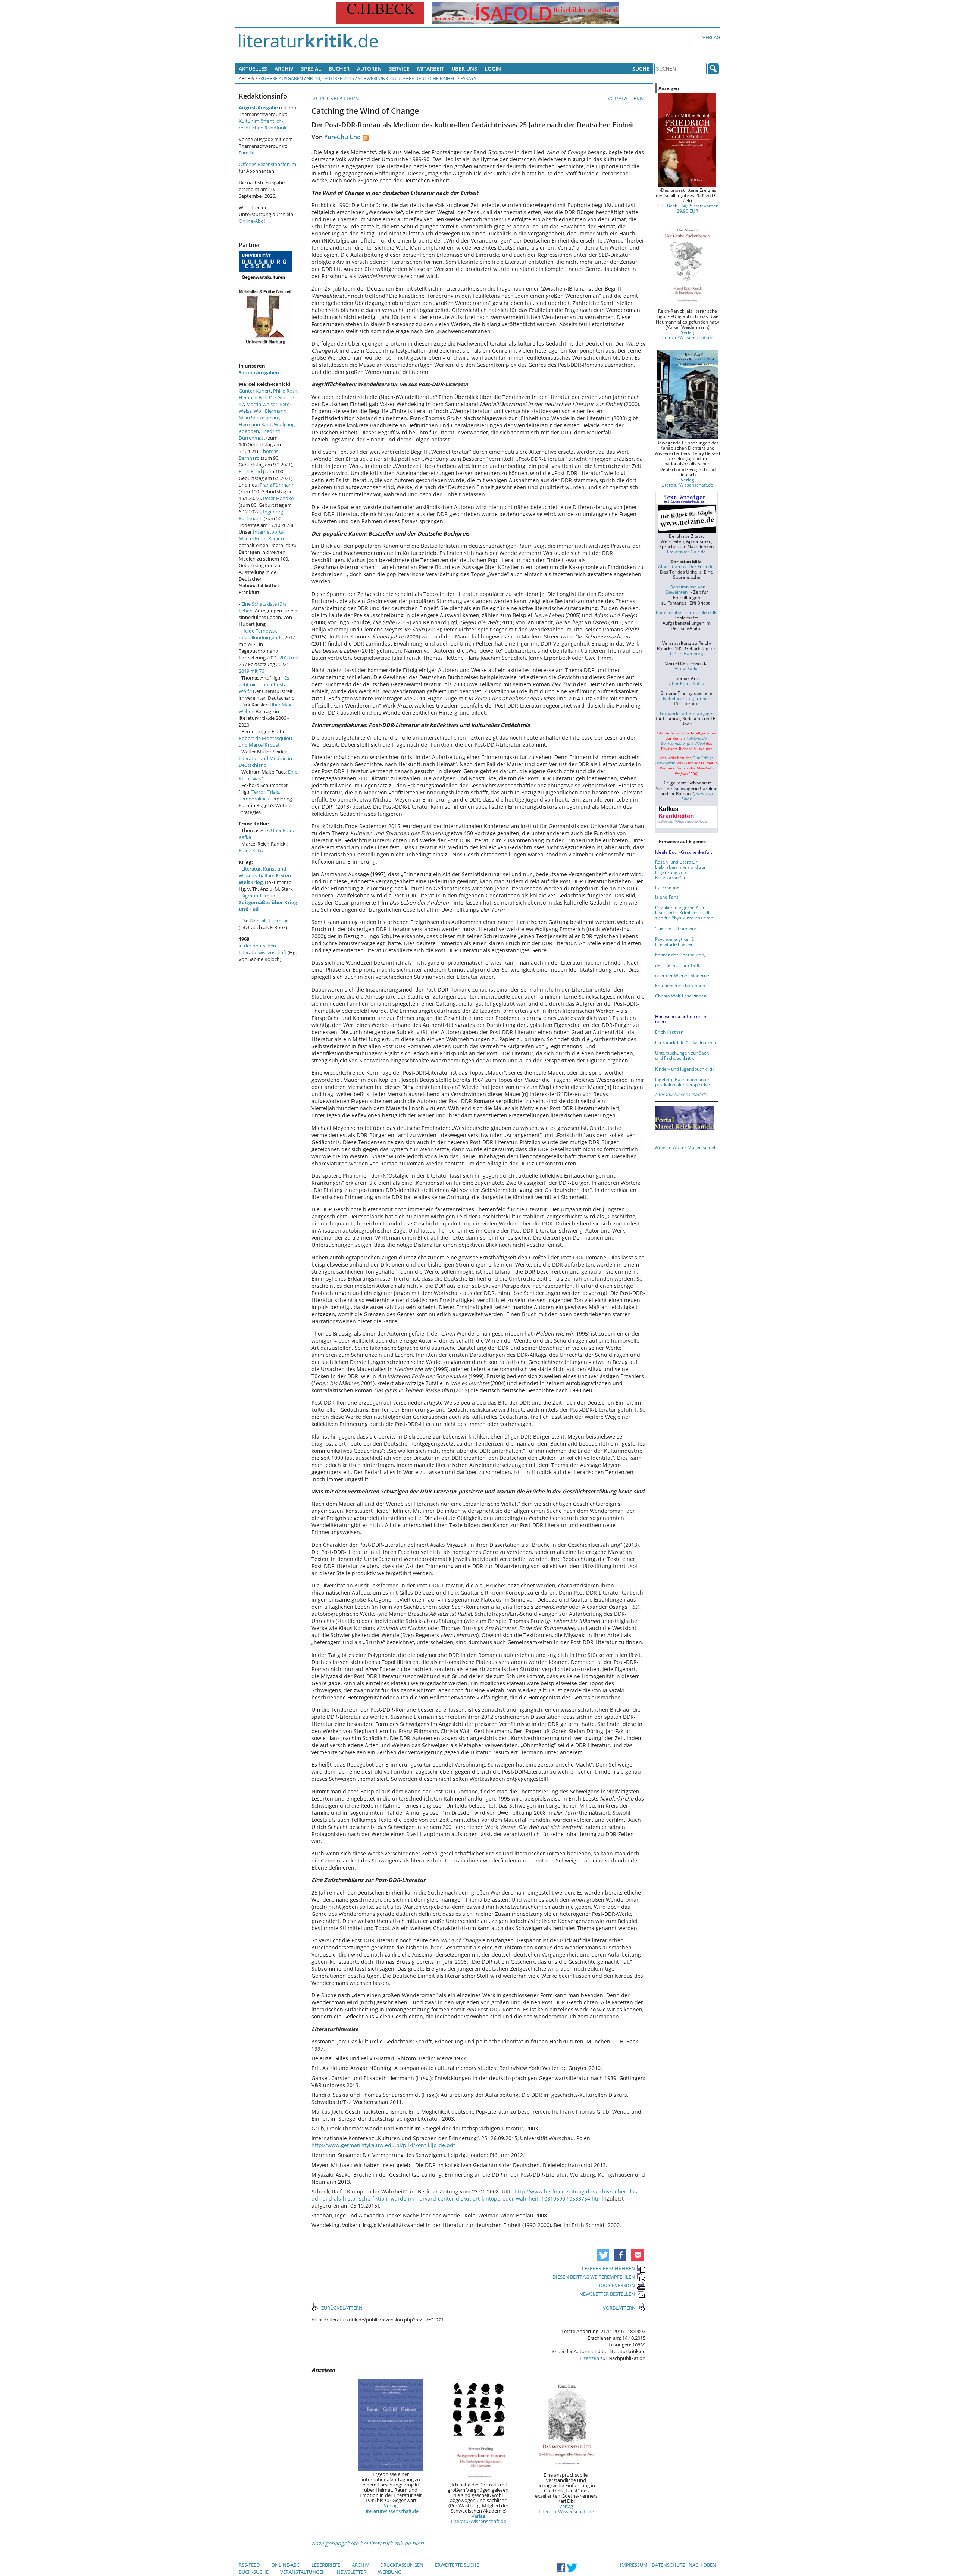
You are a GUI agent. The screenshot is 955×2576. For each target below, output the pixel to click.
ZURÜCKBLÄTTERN (335, 98)
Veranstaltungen (303, 2572)
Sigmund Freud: (268, 902)
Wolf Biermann (270, 411)
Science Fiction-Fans (676, 928)
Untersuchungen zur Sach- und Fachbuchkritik (683, 1055)
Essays (468, 78)
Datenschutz (668, 2565)
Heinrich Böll (253, 397)
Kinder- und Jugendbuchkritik (685, 1069)
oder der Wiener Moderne (682, 975)
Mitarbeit (430, 68)
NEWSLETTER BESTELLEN (607, 2294)
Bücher (339, 68)
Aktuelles (253, 68)
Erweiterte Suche (457, 2565)
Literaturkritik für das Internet (686, 1042)
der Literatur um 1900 (678, 965)
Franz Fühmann (277, 485)
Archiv (284, 68)
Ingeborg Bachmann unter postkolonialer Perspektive (682, 1082)
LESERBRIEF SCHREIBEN (608, 2268)
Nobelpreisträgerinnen (687, 698)
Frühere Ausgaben (281, 78)
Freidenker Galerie (686, 552)
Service (399, 68)
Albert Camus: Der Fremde (686, 566)
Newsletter (352, 2572)
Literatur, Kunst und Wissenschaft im (265, 875)
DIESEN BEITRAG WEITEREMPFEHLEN (594, 2277)
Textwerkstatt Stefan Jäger (687, 713)
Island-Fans (667, 897)
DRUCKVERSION (617, 2285)
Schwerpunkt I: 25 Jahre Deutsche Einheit (407, 78)
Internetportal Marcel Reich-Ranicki (262, 535)
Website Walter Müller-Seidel (685, 1147)
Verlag (711, 37)
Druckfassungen (402, 2565)
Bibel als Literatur (269, 921)
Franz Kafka (252, 850)
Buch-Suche (254, 2572)
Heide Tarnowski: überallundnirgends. (261, 634)
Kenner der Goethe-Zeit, (680, 955)
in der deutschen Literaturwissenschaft (263, 949)
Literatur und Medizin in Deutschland (265, 762)
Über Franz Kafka (686, 683)
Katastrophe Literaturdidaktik (686, 612)
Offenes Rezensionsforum (267, 164)
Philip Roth (285, 391)
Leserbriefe (326, 2565)
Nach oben (702, 2565)
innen (701, 996)
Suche (641, 68)
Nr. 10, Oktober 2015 (330, 78)
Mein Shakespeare (259, 418)
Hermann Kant (255, 424)
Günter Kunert (255, 391)
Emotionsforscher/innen (680, 985)
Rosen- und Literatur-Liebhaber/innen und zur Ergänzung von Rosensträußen (680, 869)
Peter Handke (278, 498)
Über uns (464, 68)
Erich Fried (250, 471)
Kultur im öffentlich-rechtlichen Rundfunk (263, 124)
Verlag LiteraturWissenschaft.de (391, 2508)
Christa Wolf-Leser (674, 996)
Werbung (390, 2572)
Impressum (634, 2565)
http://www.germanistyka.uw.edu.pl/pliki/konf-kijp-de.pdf (383, 2145)
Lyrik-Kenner (668, 887)
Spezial (311, 68)
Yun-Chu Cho (342, 137)
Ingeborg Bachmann (261, 515)
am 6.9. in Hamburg (693, 651)
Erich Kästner (669, 1032)
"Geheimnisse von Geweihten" (685, 589)
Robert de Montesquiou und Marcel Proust (265, 741)
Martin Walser (262, 404)
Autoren (369, 68)
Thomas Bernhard (259, 455)
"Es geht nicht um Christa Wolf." (264, 684)
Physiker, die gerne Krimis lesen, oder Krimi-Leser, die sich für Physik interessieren (684, 912)
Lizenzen (589, 2358)
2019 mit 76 (251, 671)
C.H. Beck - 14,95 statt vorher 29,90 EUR (688, 208)
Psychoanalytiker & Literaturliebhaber (675, 942)
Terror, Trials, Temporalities (259, 795)
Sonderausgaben (259, 372)
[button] (603, 2255)
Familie (247, 153)
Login (493, 68)
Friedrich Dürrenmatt (260, 434)
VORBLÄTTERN (627, 98)
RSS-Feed (249, 2565)
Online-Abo (251, 221)
